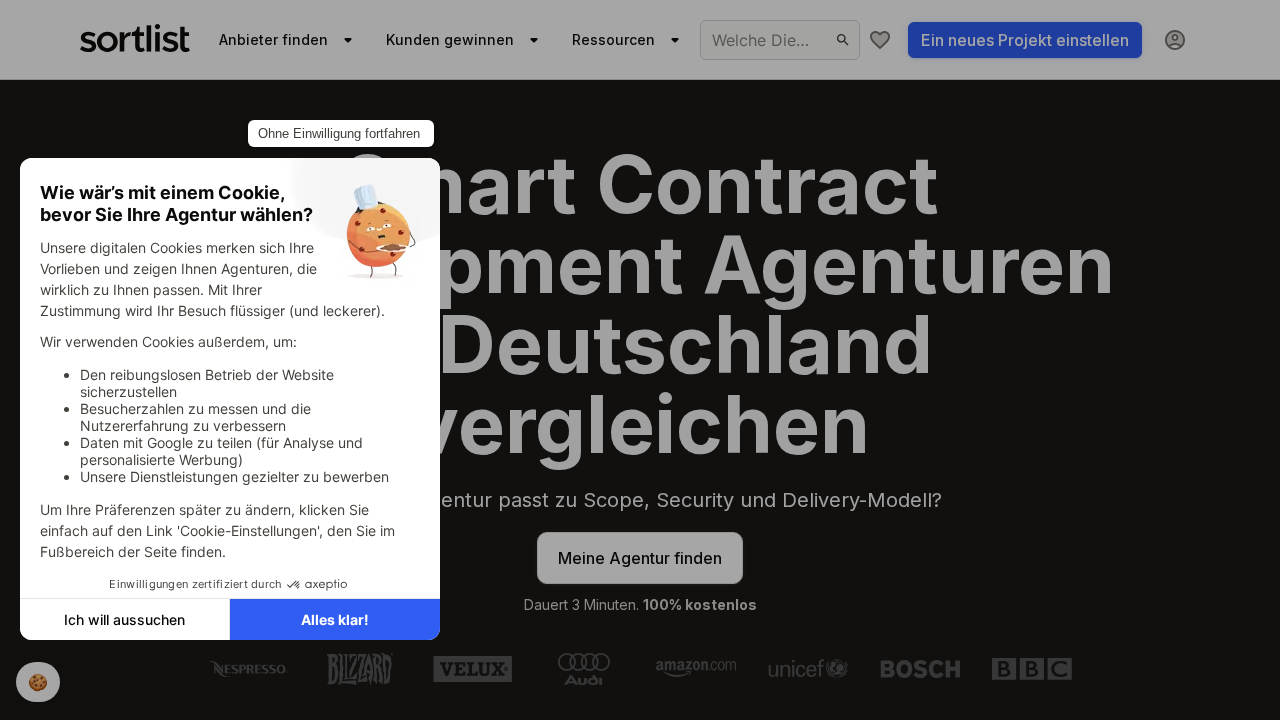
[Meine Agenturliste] (880, 40)
